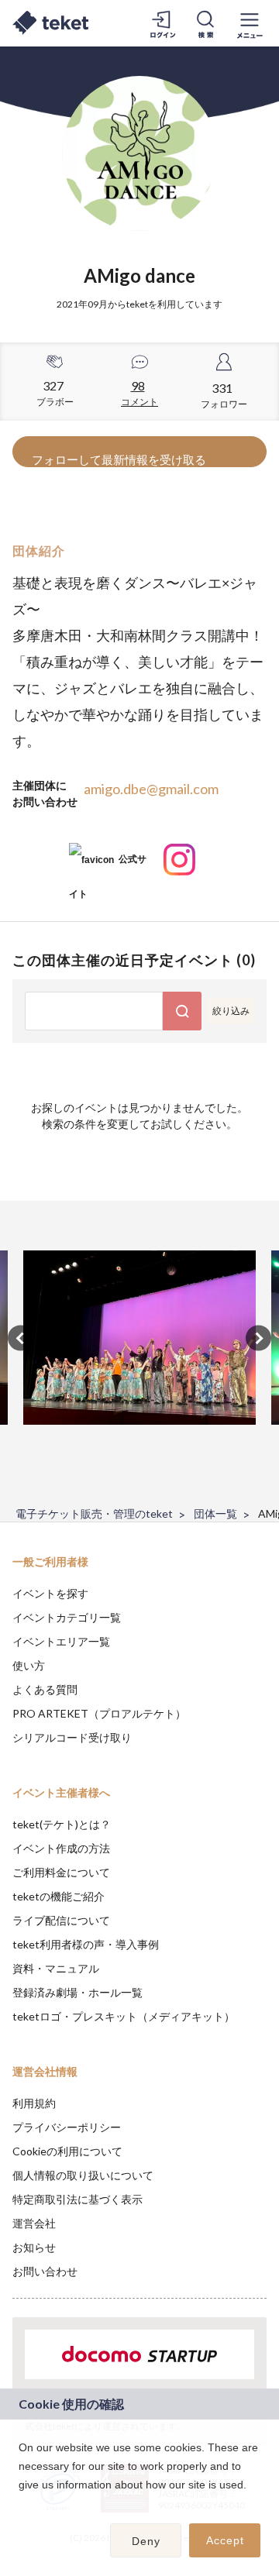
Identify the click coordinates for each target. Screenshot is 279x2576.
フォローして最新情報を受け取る (119, 459)
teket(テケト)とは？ (62, 1824)
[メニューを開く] (250, 23)
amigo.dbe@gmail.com (151, 789)
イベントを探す (50, 1593)
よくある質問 (45, 1689)
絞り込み (231, 1011)
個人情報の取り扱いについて (83, 2175)
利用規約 (34, 2103)
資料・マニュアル (56, 1968)
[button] (21, 2505)
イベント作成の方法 (61, 1848)
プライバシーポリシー (67, 2127)
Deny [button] (146, 2541)
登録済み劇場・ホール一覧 (77, 1992)
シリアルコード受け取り (72, 1737)
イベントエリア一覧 (61, 1641)
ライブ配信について (61, 1920)
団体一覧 (215, 1513)
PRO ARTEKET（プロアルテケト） (99, 1713)
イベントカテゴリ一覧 (67, 1617)
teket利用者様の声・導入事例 (86, 1944)
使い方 (29, 1665)
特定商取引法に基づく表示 (77, 2199)
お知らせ (34, 2247)
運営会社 (34, 2223)
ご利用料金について (61, 1872)
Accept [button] (225, 2540)
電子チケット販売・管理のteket (94, 1513)
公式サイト (108, 865)
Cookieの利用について (67, 2151)
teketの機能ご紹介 (59, 1896)
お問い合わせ (45, 2271)
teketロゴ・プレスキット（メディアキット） (124, 2016)
